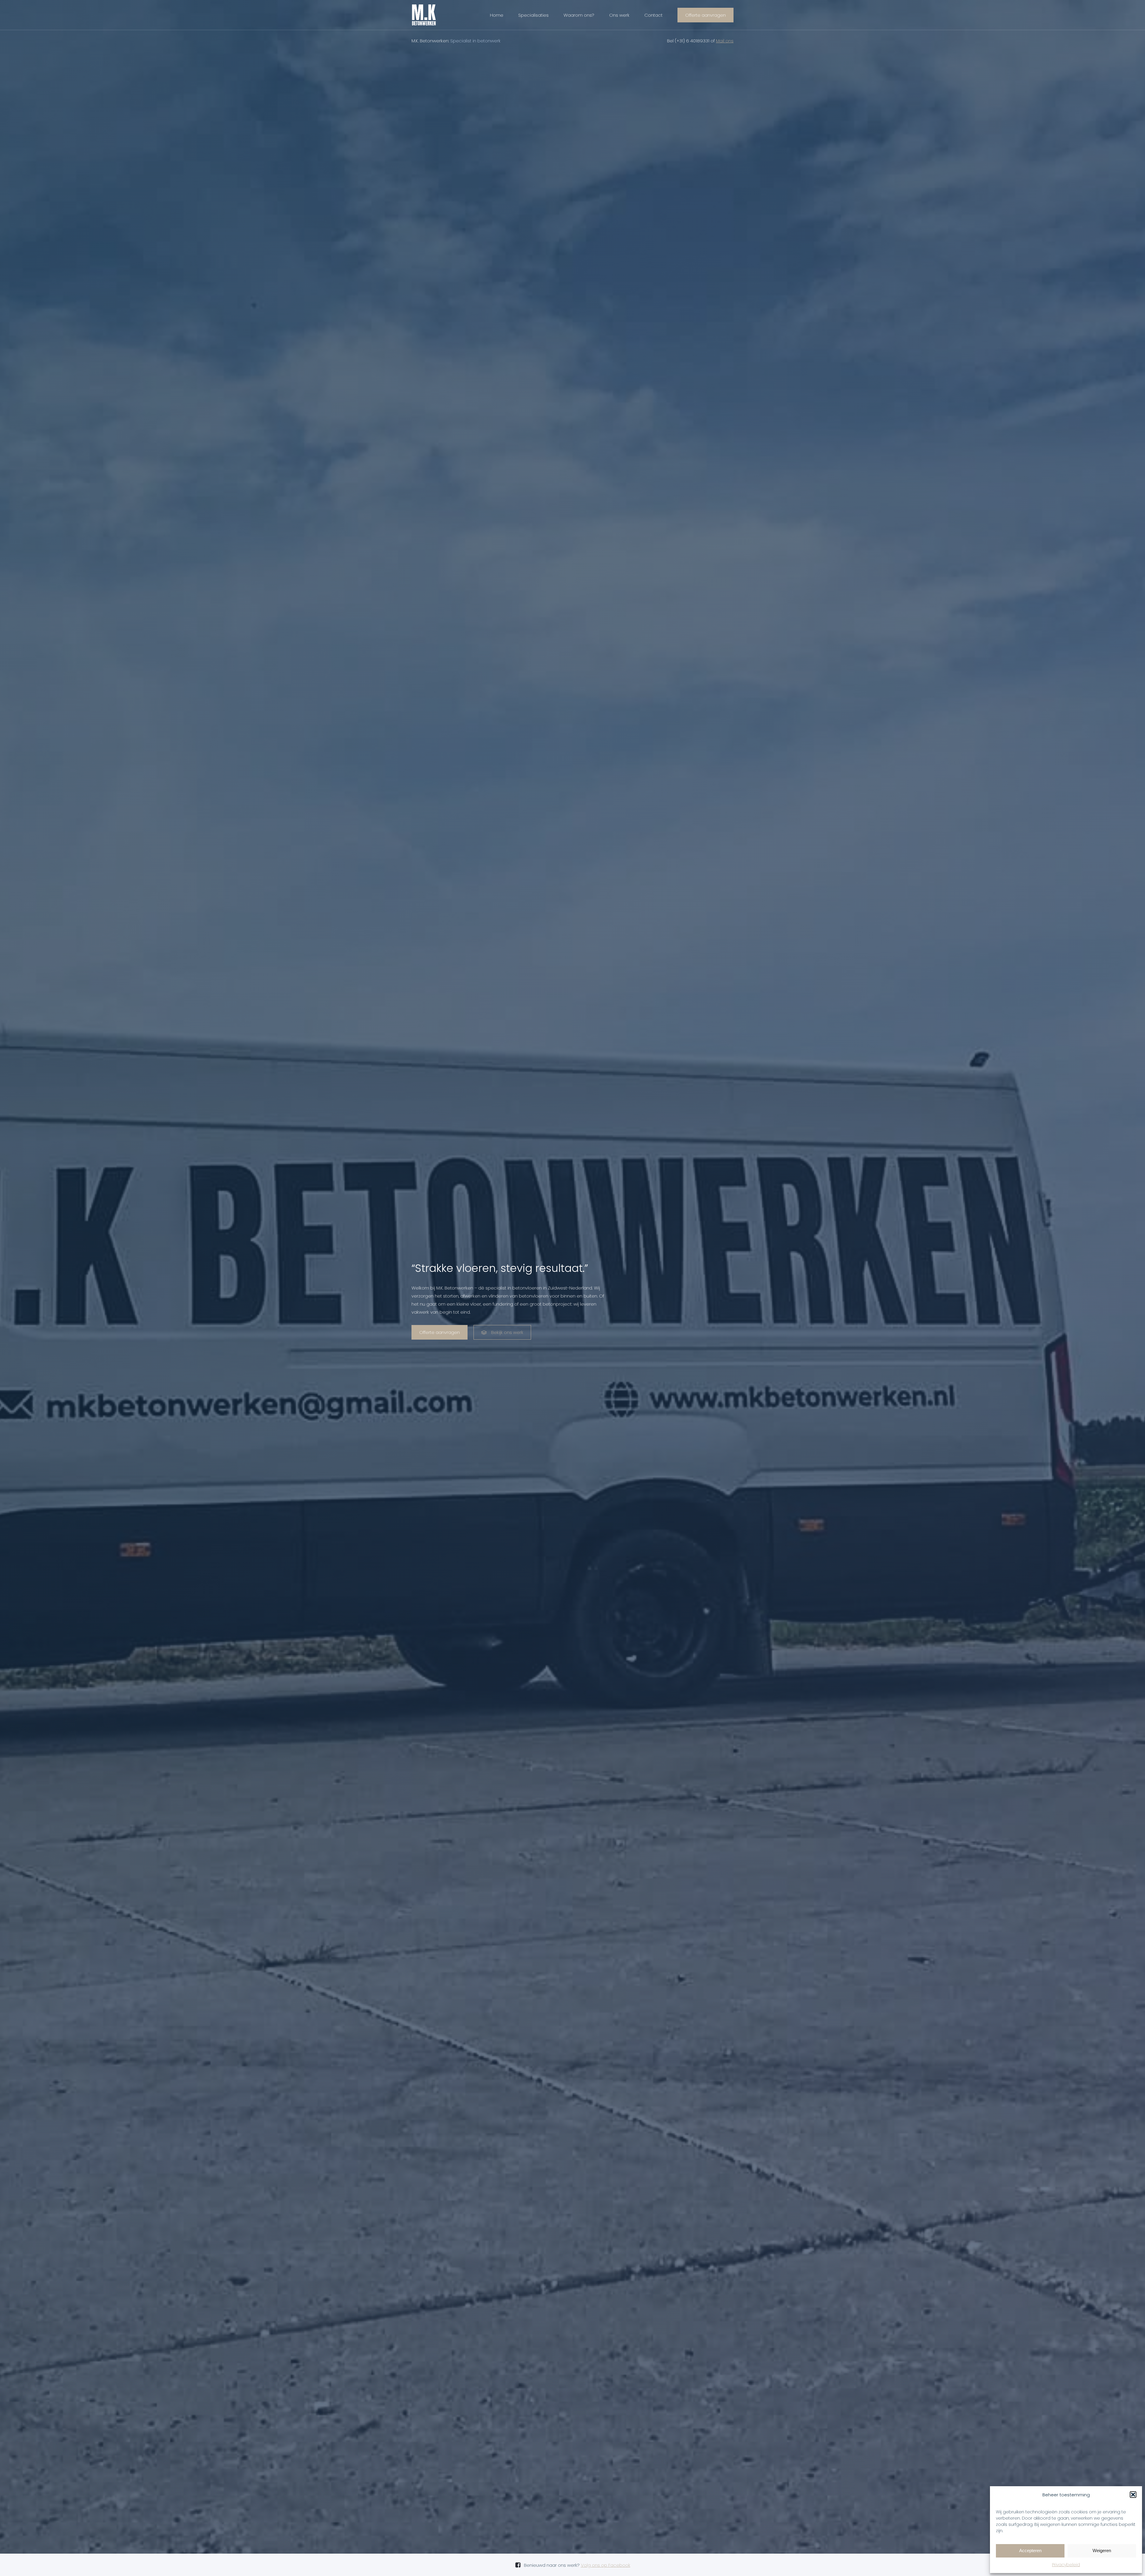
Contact (653, 15)
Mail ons (725, 41)
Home (497, 15)
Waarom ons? (579, 15)
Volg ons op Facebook (606, 2565)
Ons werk (619, 15)
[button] (1133, 2495)
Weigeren (1102, 2550)
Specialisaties (533, 15)
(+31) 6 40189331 (692, 41)
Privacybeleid (1066, 2565)
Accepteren (1030, 2550)
